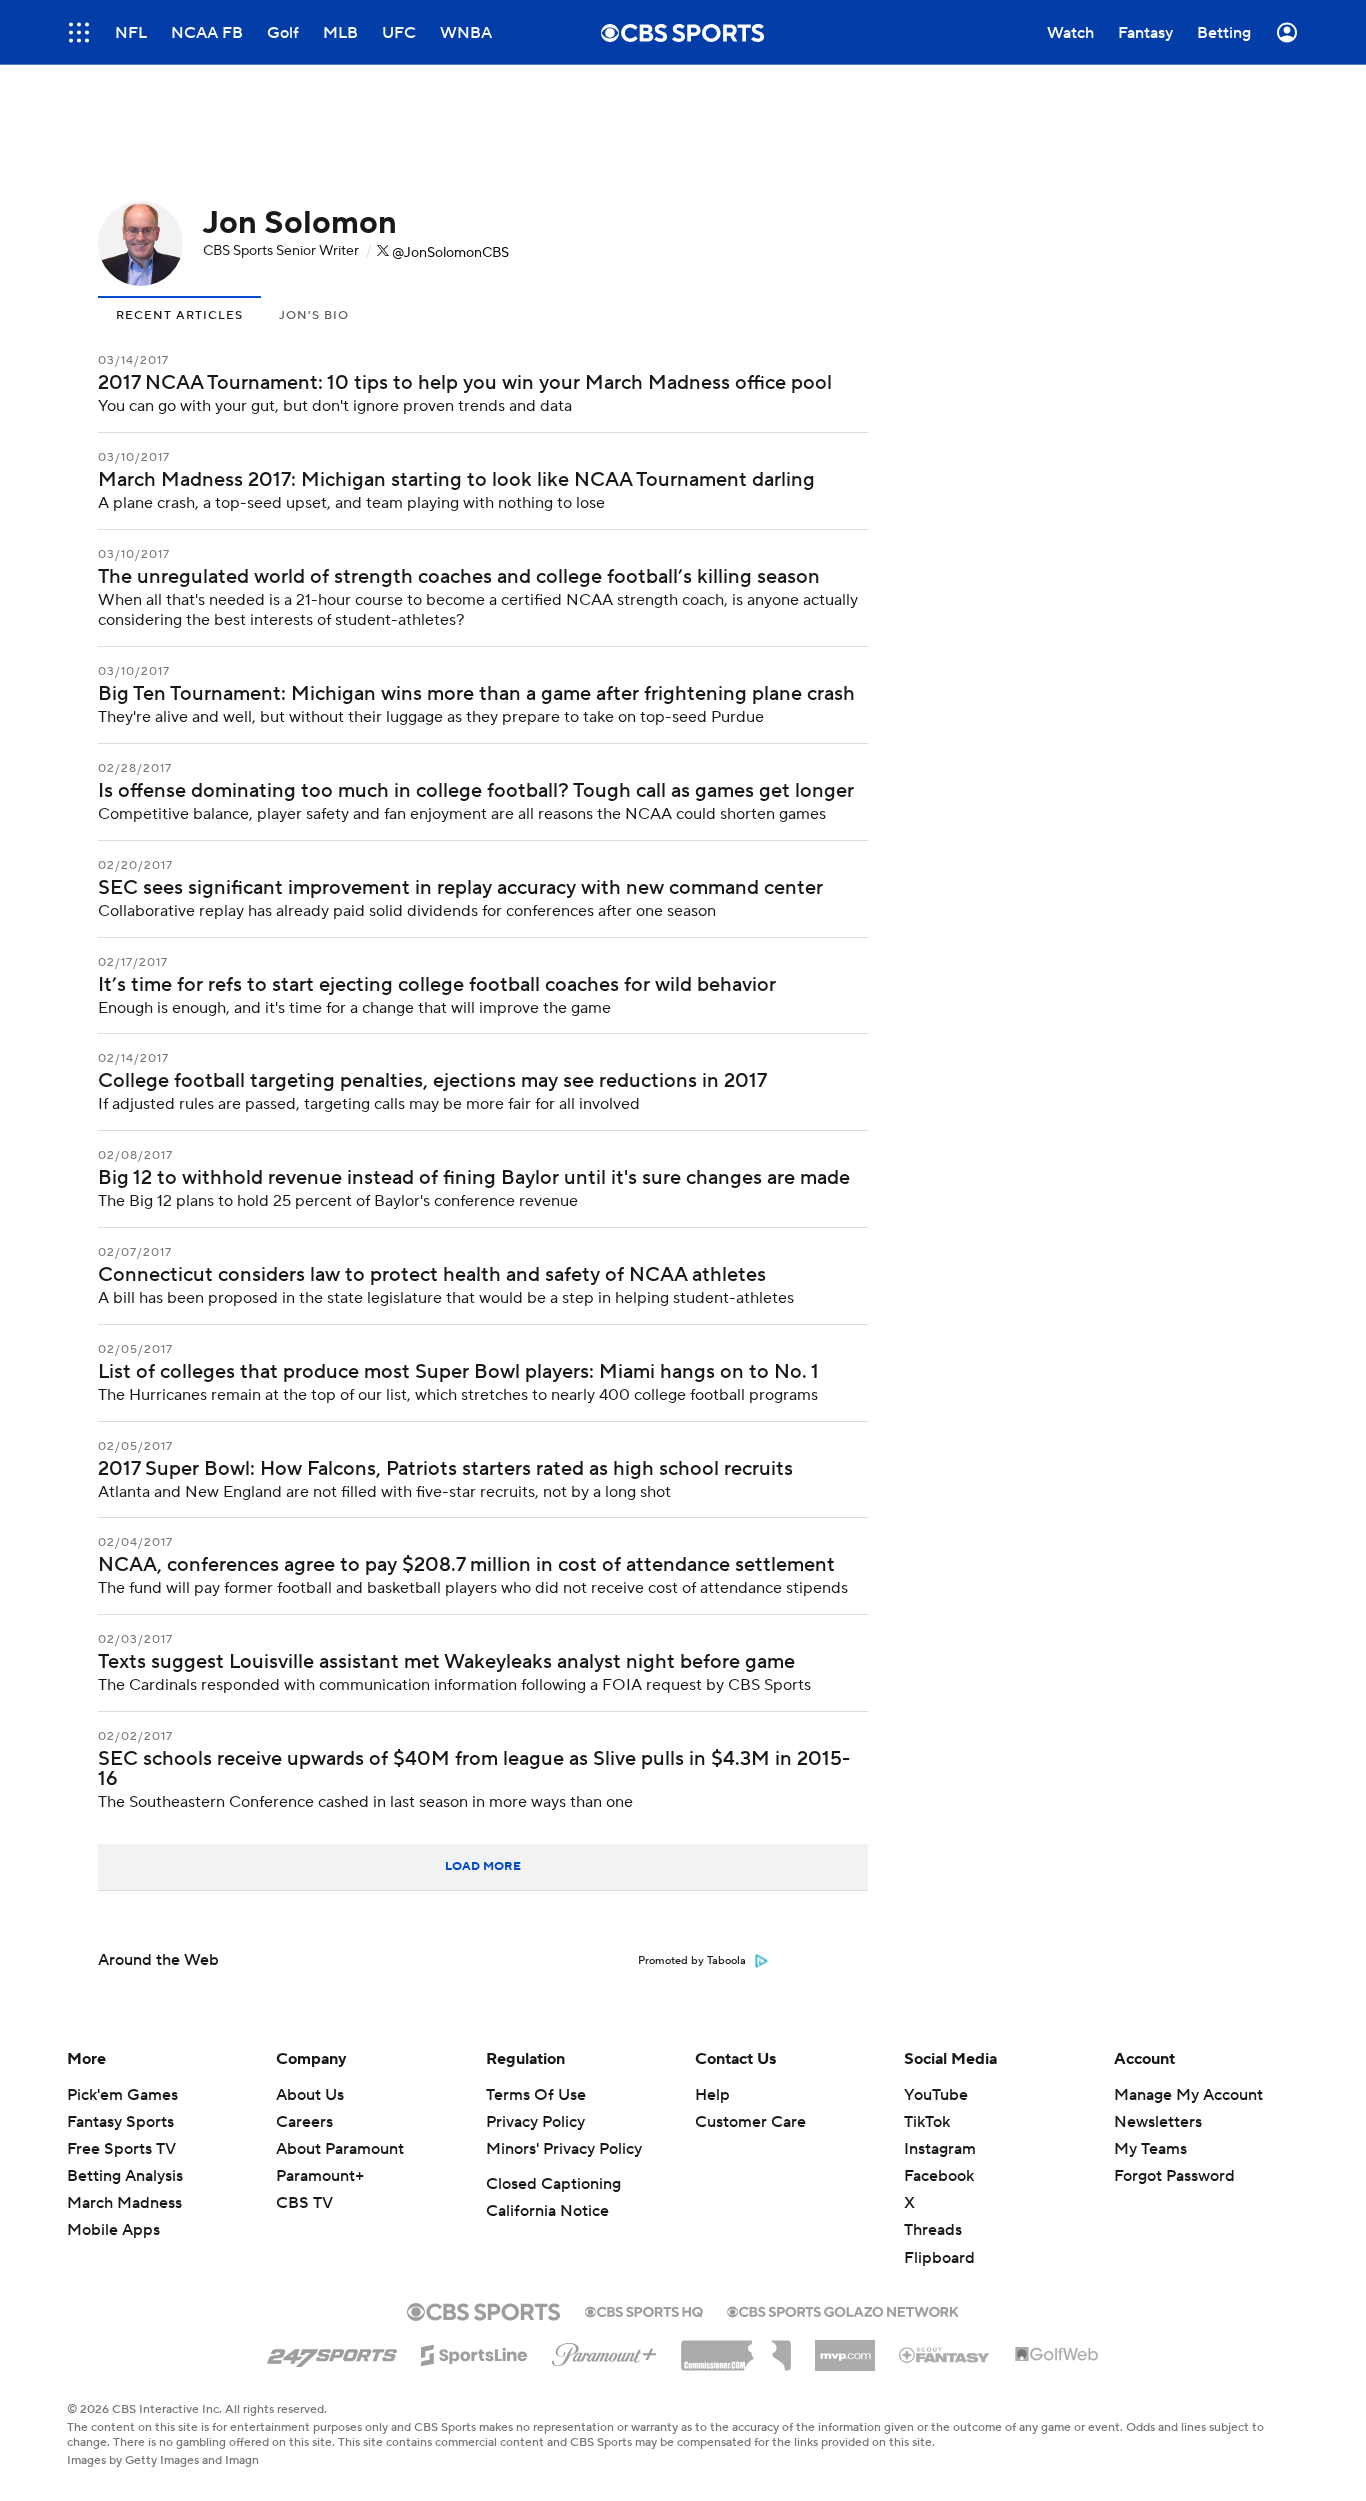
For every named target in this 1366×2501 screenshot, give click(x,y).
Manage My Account (1188, 2095)
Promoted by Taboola (692, 1961)
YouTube (936, 2095)
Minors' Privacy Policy (564, 2149)
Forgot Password (1174, 2176)
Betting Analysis (125, 2176)
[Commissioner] (736, 2348)
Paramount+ (320, 2176)
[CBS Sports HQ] (644, 2310)
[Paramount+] (604, 2351)
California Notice (547, 2211)
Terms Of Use (536, 2095)
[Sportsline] (474, 2352)
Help (712, 2095)
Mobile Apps (113, 2230)
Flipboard (939, 2258)
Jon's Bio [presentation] (314, 315)
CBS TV (304, 2203)
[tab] (179, 313)
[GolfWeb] (1057, 2355)
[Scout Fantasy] (945, 2354)
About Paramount (340, 2149)
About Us (310, 2095)
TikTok (927, 2122)
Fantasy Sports (120, 2122)
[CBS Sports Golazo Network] (843, 2310)
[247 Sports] (332, 2352)
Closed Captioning (553, 2184)
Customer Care (750, 2122)
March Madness (124, 2203)
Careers (304, 2122)
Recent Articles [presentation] (179, 315)
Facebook (939, 2176)
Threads (933, 2230)
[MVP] (845, 2348)
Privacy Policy (535, 2122)
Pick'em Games (122, 2095)
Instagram (940, 2149)
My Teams (1150, 2149)
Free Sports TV (121, 2149)
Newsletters (1158, 2122)
